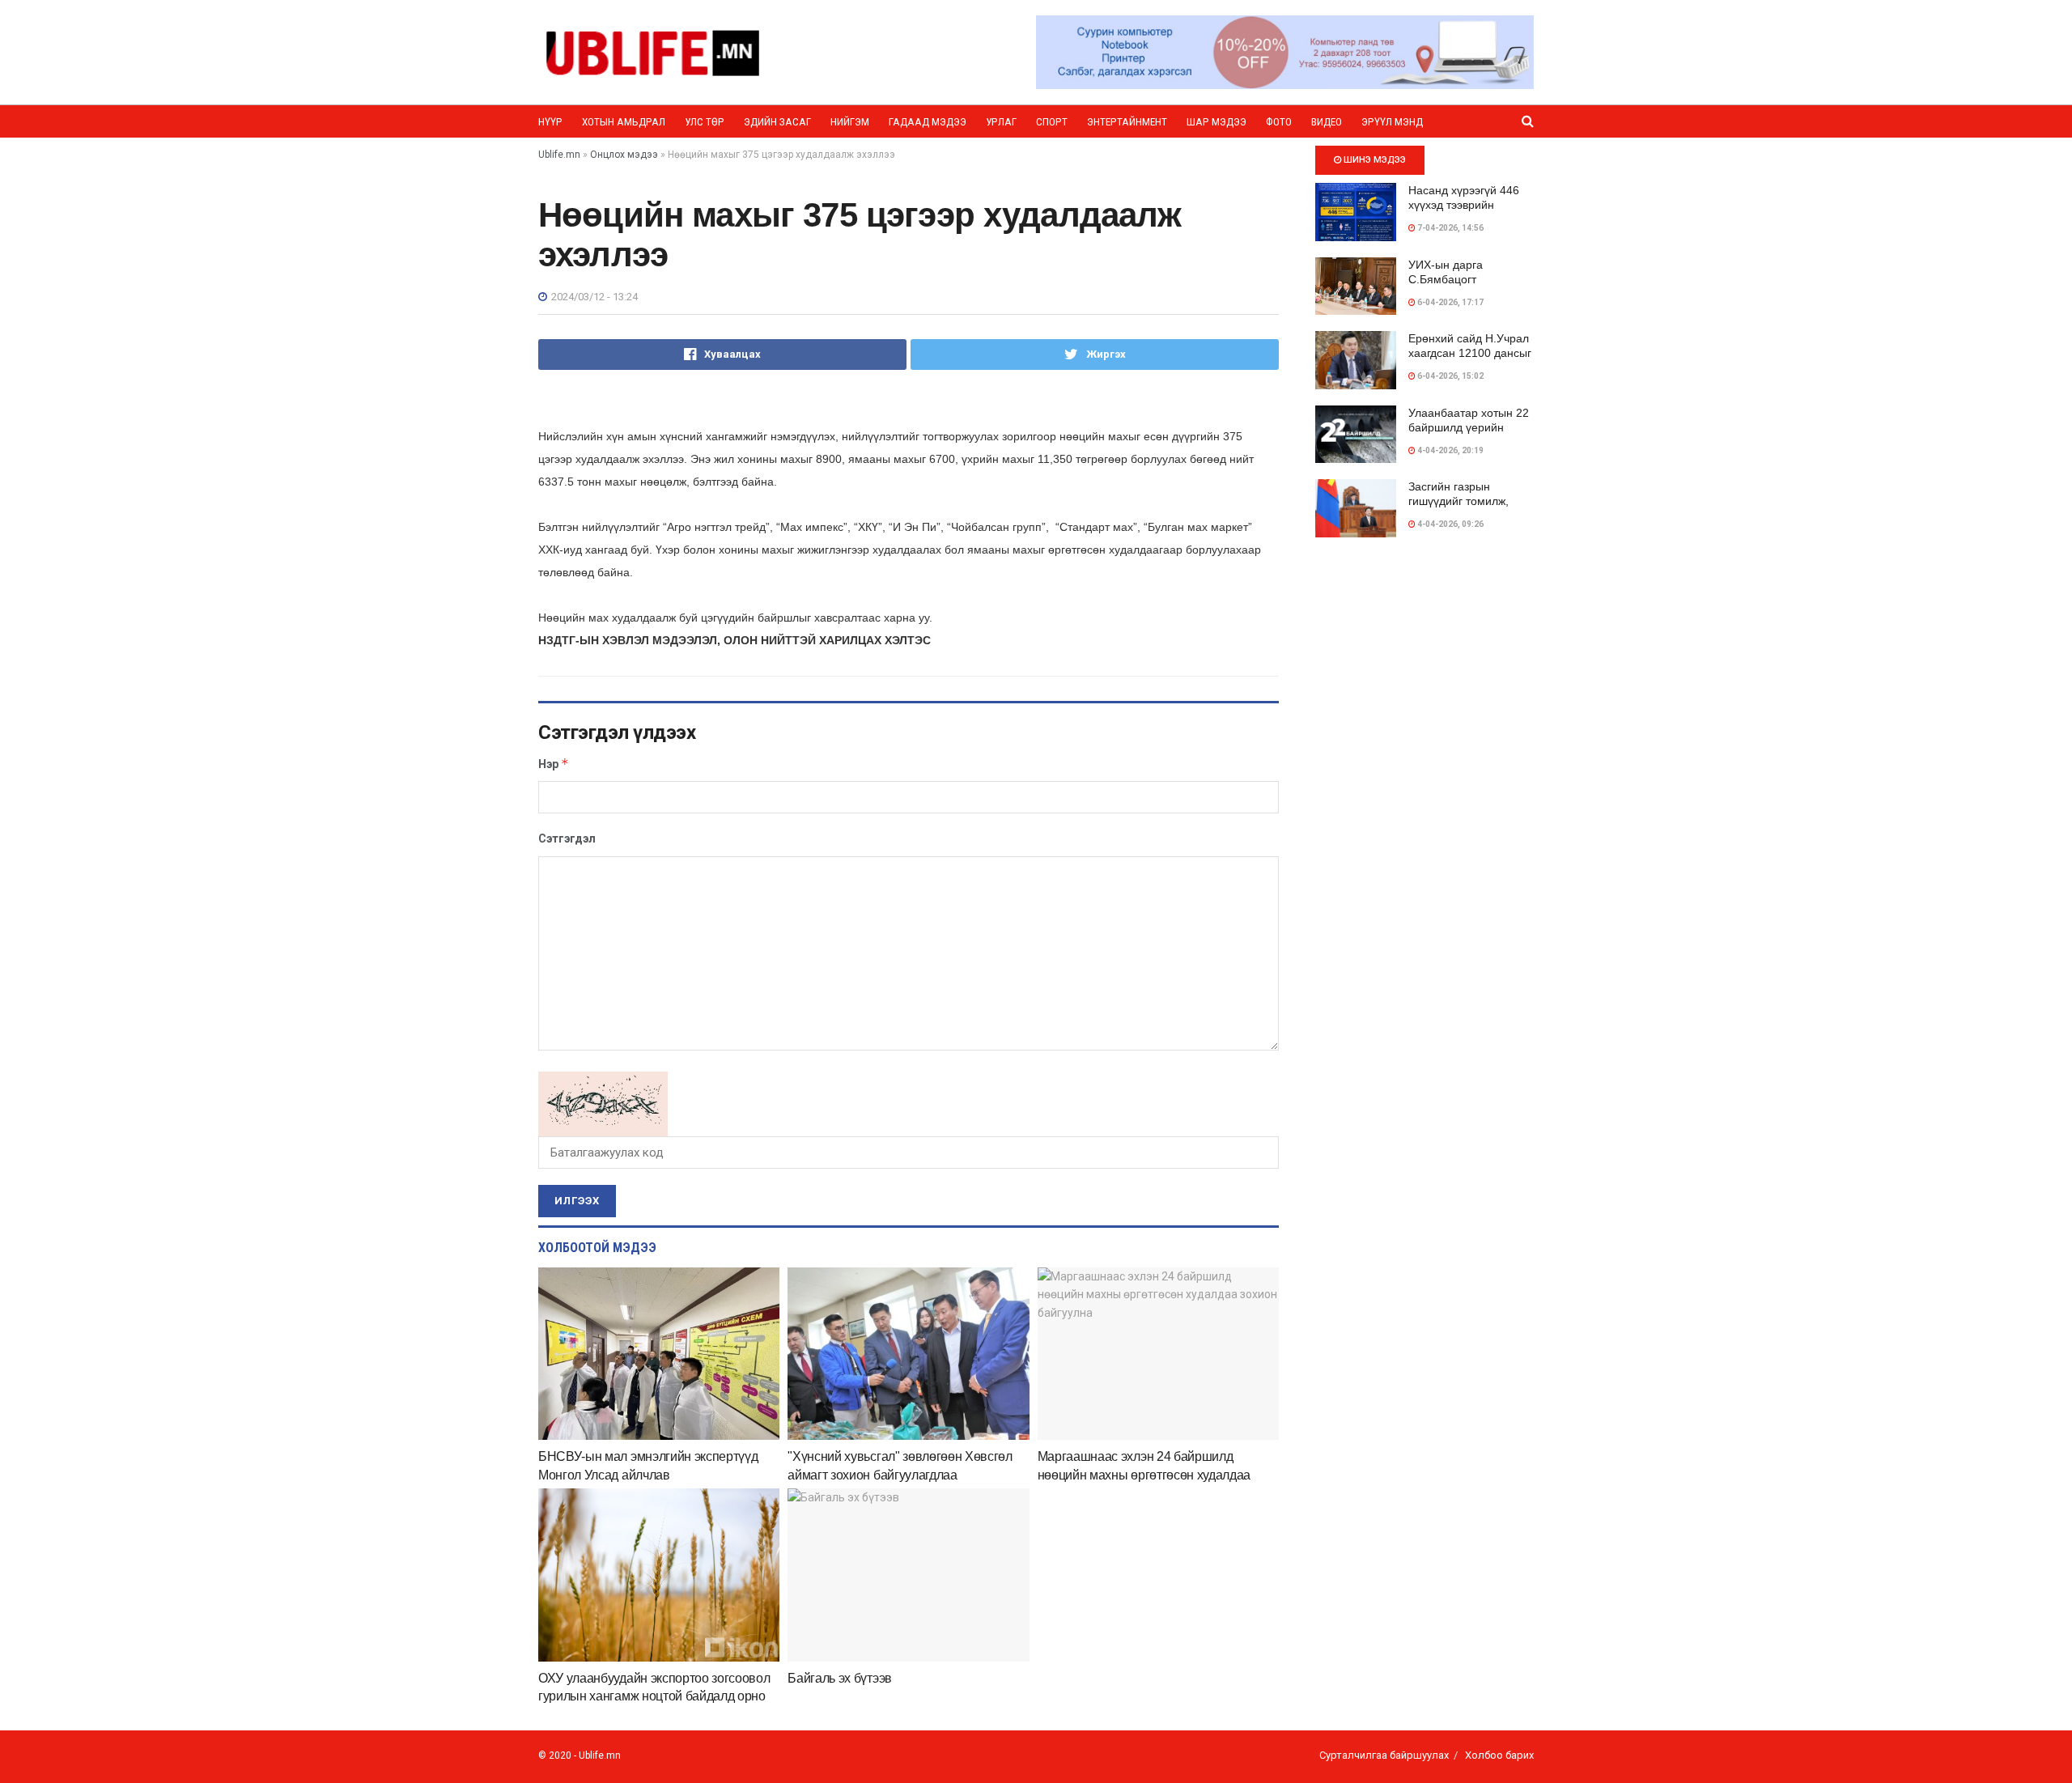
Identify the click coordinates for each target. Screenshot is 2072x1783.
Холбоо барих (1499, 1755)
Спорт (1052, 122)
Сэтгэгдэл (567, 838)
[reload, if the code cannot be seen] (603, 1103)
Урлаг (1001, 122)
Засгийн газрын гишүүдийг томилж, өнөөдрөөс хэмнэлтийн (1470, 501)
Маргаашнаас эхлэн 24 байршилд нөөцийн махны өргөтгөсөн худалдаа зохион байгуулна (1144, 1475)
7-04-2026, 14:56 (1450, 228)
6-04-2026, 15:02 (1450, 376)
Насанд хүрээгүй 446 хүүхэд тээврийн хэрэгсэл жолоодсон (1464, 205)
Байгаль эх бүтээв (840, 1678)
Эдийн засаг (777, 122)
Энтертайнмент (1127, 122)
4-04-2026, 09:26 (1450, 524)
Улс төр (705, 122)
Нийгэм (850, 122)
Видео (1327, 122)
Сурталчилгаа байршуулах (1384, 1755)
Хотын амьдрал (624, 122)
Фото (1279, 122)
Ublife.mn (600, 1755)
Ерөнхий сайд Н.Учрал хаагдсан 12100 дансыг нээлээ (1470, 353)
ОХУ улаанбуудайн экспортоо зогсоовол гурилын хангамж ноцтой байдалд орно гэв (654, 1696)
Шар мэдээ (1216, 122)
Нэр (554, 764)
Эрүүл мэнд (1392, 122)
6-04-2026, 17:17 (1450, 302)
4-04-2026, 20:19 (1450, 450)
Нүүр (550, 122)
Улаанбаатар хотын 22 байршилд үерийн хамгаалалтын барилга (1469, 427)
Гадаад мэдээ (928, 122)
